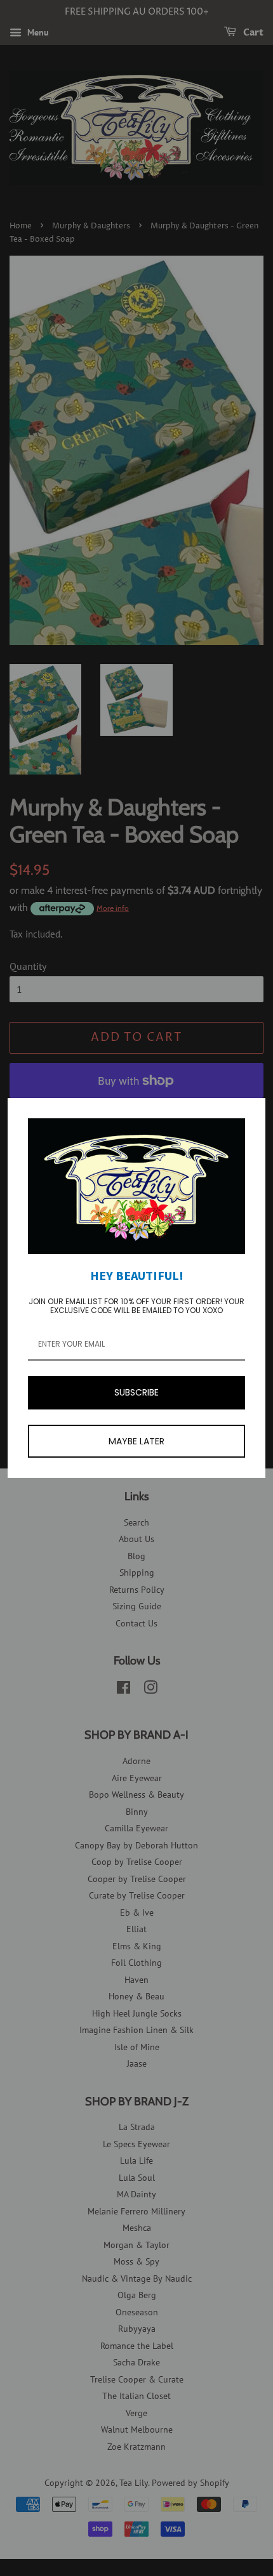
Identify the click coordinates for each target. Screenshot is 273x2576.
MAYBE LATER (136, 1441)
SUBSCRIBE (136, 1392)
